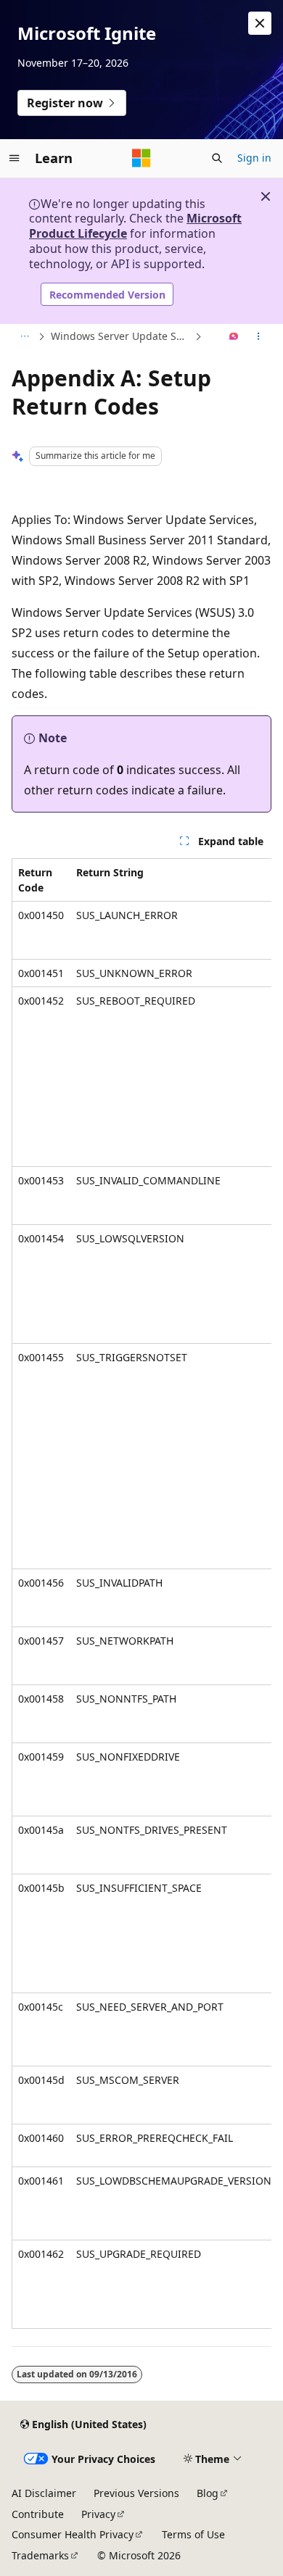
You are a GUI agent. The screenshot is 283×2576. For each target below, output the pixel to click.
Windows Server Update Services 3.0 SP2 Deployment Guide (121, 336)
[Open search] (217, 158)
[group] (141, 1594)
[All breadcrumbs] (24, 337)
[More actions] (259, 337)
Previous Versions (136, 2493)
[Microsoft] (141, 158)
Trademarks (40, 2555)
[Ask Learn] (234, 337)
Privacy (98, 2514)
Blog (208, 2493)
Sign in (254, 158)
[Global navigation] (15, 158)
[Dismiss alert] (260, 23)
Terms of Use (193, 2534)
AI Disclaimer (44, 2493)
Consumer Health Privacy (73, 2534)
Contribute (38, 2514)
